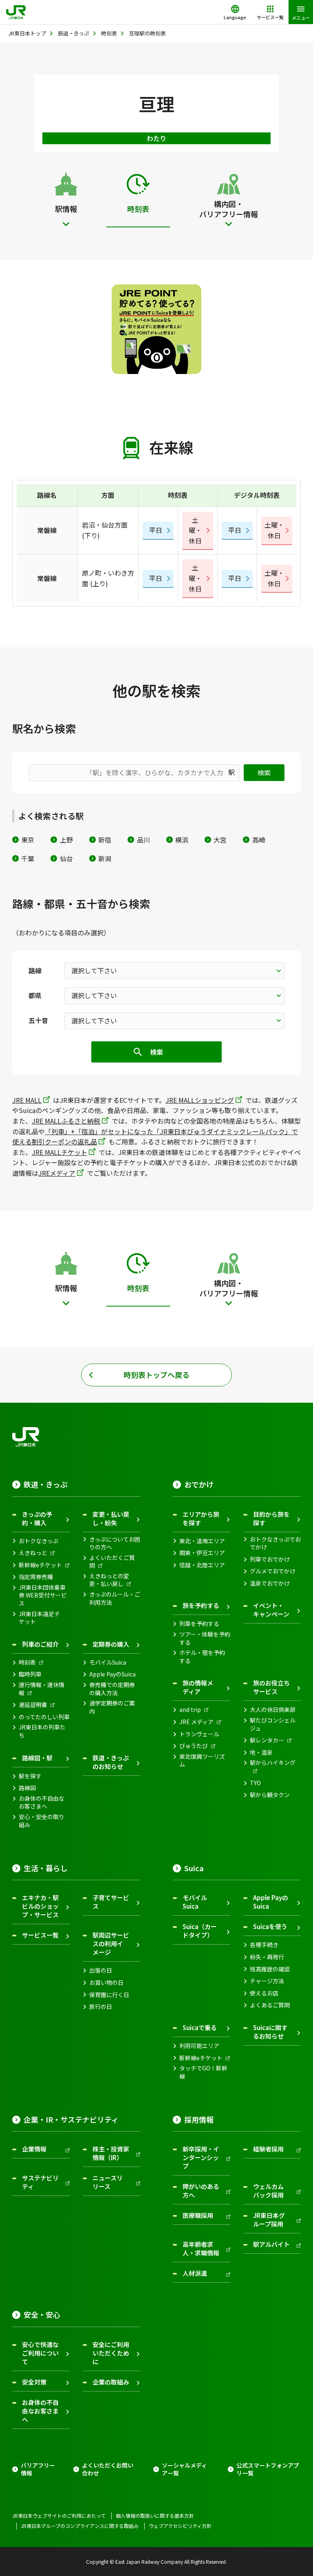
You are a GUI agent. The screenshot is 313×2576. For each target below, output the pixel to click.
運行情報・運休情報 (42, 1689)
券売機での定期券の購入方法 (112, 1689)
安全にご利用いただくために (111, 2353)
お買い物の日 (106, 1983)
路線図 (27, 1788)
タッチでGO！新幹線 (203, 2072)
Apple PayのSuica (112, 1674)
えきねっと (33, 1553)
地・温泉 (261, 1752)
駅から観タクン (270, 1795)
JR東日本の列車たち (42, 1731)
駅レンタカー (267, 1740)
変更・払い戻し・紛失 (111, 1518)
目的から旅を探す (271, 1518)
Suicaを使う (270, 1926)
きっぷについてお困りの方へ (115, 1543)
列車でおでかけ (270, 1559)
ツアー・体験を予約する (205, 1638)
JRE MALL (27, 1100)
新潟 (105, 858)
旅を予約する (201, 1605)
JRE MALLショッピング (200, 1100)
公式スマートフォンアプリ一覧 (268, 2469)
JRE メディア (196, 1722)
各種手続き (264, 1945)
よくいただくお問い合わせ (108, 2469)
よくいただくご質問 (112, 1562)
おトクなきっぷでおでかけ (275, 1543)
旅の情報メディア (198, 1687)
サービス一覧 (40, 1935)
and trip (190, 1710)
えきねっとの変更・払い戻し (109, 1580)
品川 (143, 840)
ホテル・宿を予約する (202, 1657)
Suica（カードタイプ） (200, 1931)
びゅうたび (194, 1746)
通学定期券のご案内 (112, 1707)
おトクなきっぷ (39, 1541)
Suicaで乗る (200, 2027)
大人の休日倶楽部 (273, 1710)
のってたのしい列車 (44, 1717)
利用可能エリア (199, 2046)
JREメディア (57, 1173)
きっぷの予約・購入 (37, 1518)
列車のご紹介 (40, 1644)
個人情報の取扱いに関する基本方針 (155, 2516)
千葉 (28, 858)
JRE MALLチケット (60, 1152)
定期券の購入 (111, 1644)
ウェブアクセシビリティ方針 (180, 2526)
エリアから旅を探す (201, 1518)
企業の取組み (111, 2382)
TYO (255, 1783)
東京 (28, 840)
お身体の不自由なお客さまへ (42, 1803)
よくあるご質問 (270, 2005)
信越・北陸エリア (202, 1565)
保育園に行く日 (109, 1995)
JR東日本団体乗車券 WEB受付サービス (43, 1595)
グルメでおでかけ (273, 1571)
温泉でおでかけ (270, 1583)
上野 (66, 840)
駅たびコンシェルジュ (273, 1724)
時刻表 (27, 1662)
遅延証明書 (33, 1705)
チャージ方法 (267, 1981)
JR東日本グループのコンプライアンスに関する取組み (80, 2526)
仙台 (66, 858)
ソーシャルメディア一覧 (184, 2469)
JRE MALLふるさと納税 (66, 1121)
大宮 (220, 840)
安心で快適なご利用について (40, 2353)
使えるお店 (264, 1993)
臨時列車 (30, 1674)
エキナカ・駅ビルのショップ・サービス (40, 1906)
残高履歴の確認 (270, 1969)
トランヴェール (199, 1734)
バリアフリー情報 (38, 2469)
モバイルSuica (108, 1662)
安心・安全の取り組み (42, 1821)
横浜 (182, 840)
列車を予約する (199, 1624)
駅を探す (30, 1776)
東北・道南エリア (202, 1541)
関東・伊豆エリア (202, 1553)
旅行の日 (101, 2007)
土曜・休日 (195, 530)
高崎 (259, 840)
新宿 (105, 840)
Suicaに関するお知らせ (270, 2032)
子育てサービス (111, 1902)
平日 (156, 530)
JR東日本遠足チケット (39, 1618)
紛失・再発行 (267, 1957)
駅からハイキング (273, 1763)
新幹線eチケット (40, 1565)
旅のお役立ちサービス (271, 1687)
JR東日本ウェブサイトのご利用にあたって (59, 2516)
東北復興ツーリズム (202, 1761)
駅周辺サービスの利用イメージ (111, 1944)
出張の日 (101, 1970)
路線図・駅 (37, 1758)
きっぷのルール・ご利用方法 (115, 1598)
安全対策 (34, 2382)
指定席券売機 (36, 1577)
